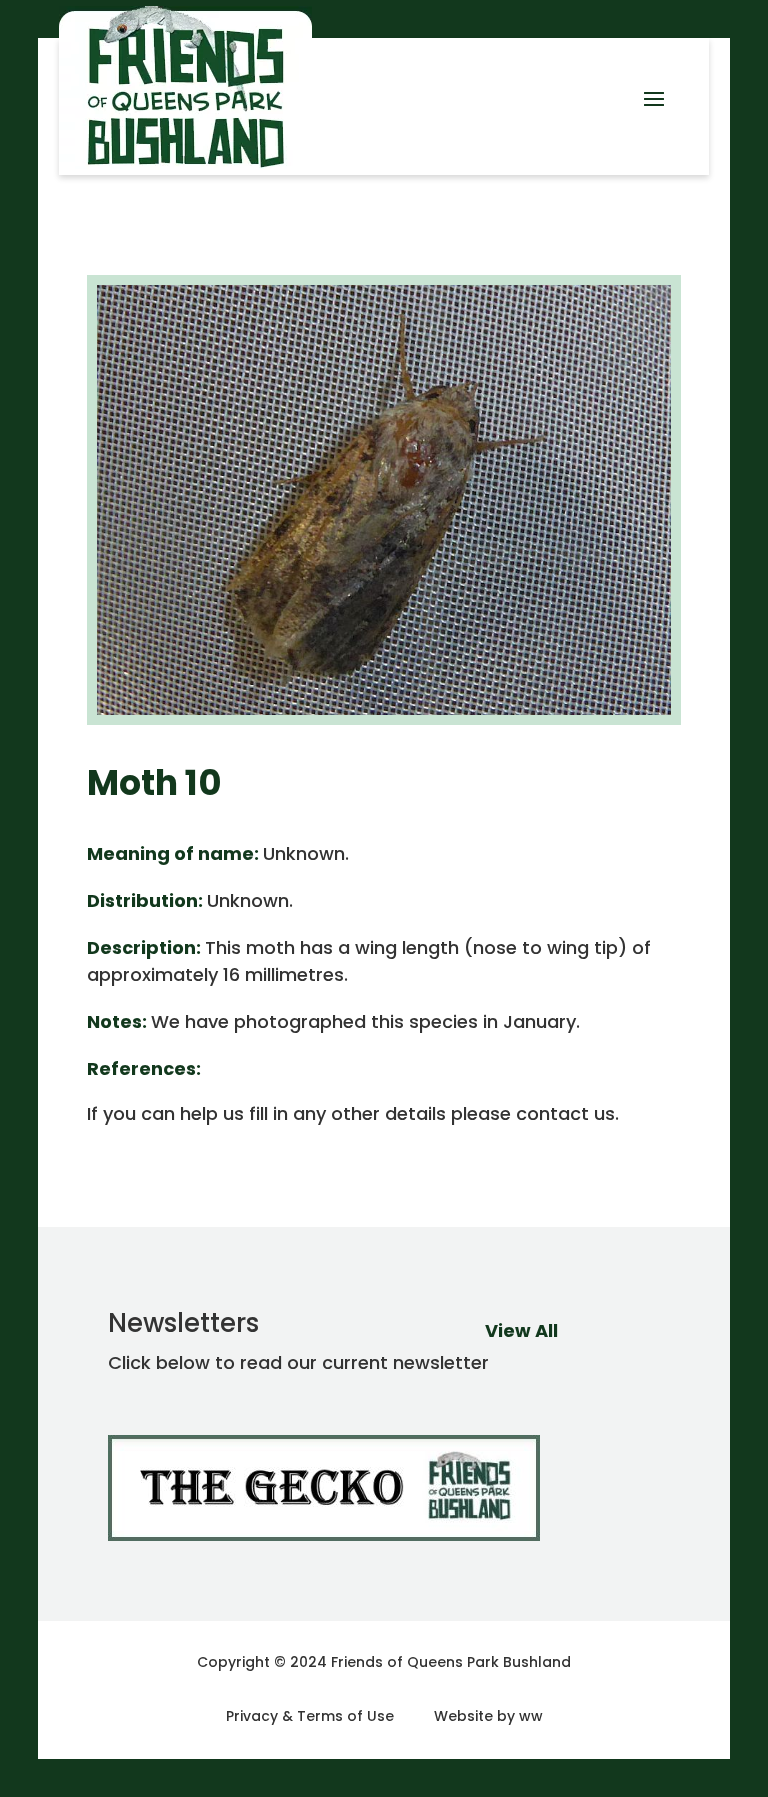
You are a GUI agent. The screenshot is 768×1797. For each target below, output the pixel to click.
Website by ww (488, 1716)
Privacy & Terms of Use (310, 1716)
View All (521, 1330)
